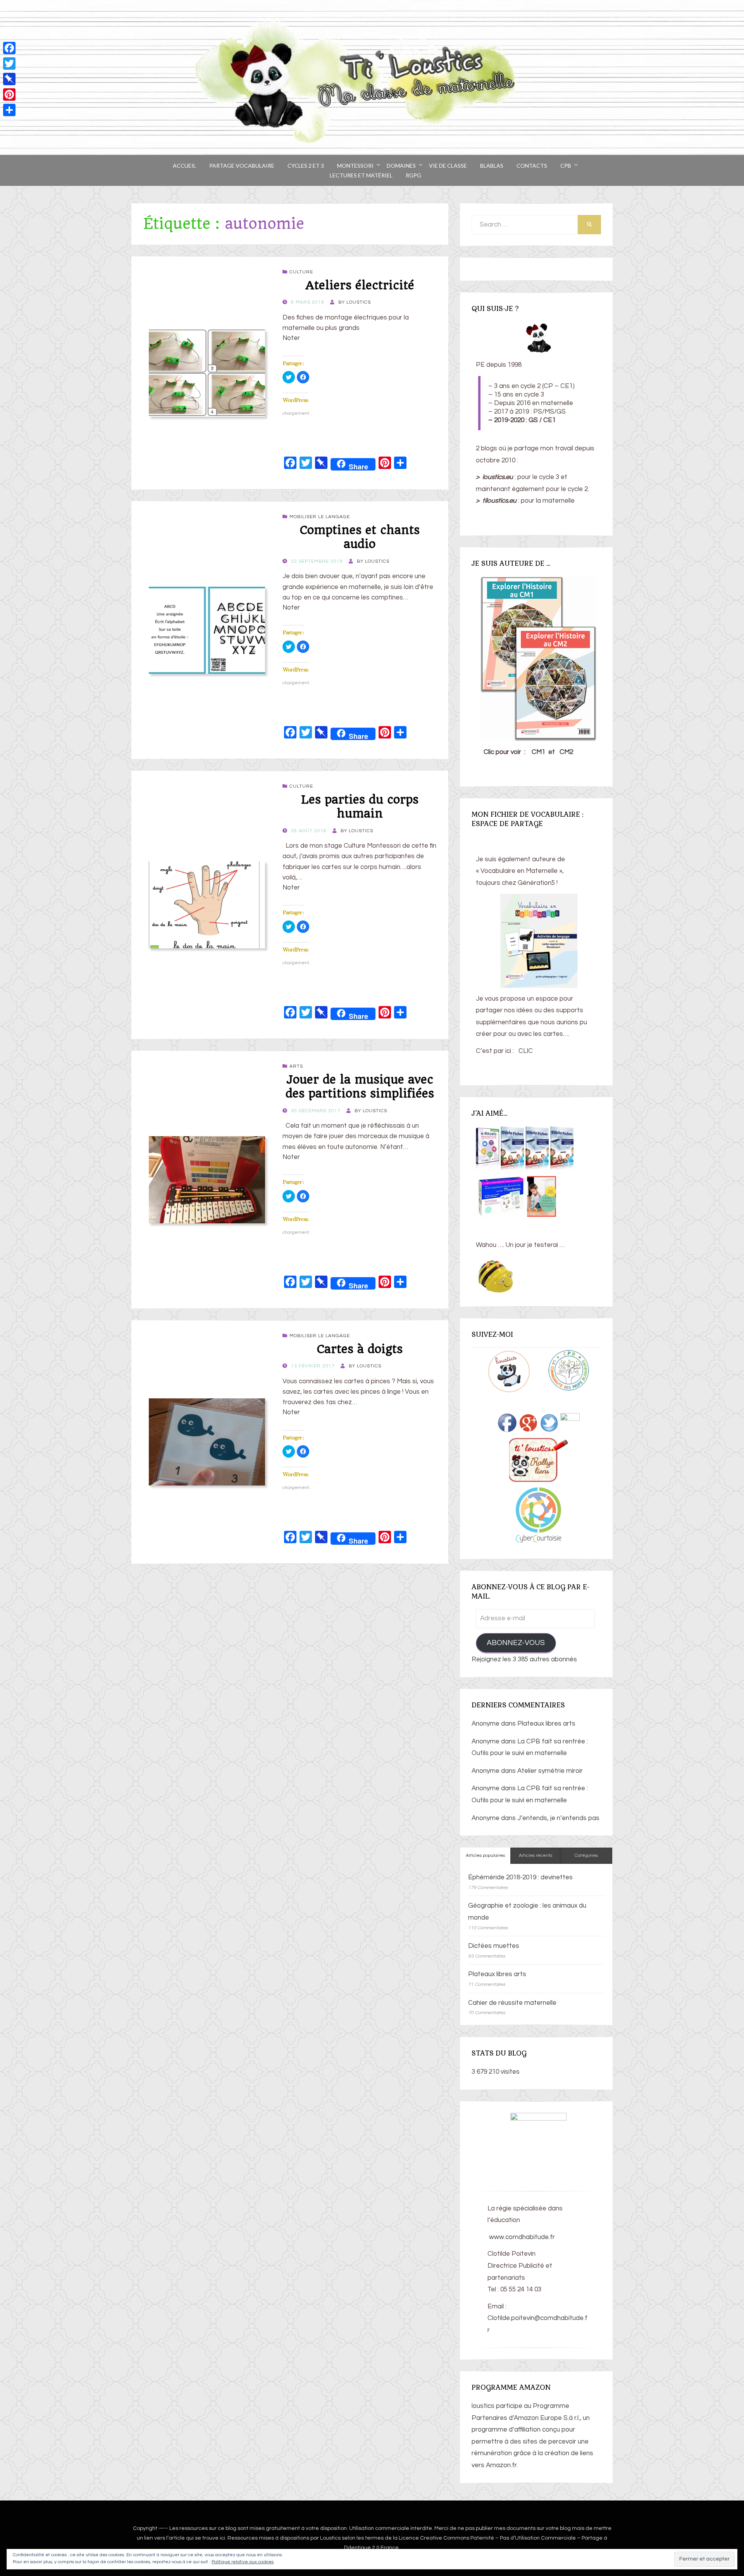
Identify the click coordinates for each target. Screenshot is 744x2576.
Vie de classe (448, 166)
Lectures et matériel (361, 175)
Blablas (492, 166)
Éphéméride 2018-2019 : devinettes (520, 1877)
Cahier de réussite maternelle (512, 2003)
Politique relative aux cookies (243, 2562)
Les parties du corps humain (360, 806)
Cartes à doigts (360, 1349)
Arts (296, 1066)
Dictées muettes (494, 1946)
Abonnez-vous (516, 1643)
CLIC (526, 1051)
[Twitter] (9, 64)
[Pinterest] (9, 94)
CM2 (566, 752)
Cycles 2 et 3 (306, 166)
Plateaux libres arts (546, 1724)
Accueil (184, 166)
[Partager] (9, 110)
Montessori (355, 166)
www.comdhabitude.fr (521, 2237)
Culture (301, 272)
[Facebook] (9, 48)
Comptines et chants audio (360, 537)
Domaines (401, 166)
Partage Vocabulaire (242, 166)
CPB (566, 166)
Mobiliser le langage (320, 517)
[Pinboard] (9, 79)
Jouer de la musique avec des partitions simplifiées (360, 1086)
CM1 (538, 752)
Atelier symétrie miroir (550, 1771)
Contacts (532, 166)
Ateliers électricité (360, 285)
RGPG (413, 175)
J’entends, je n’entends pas (558, 1818)
